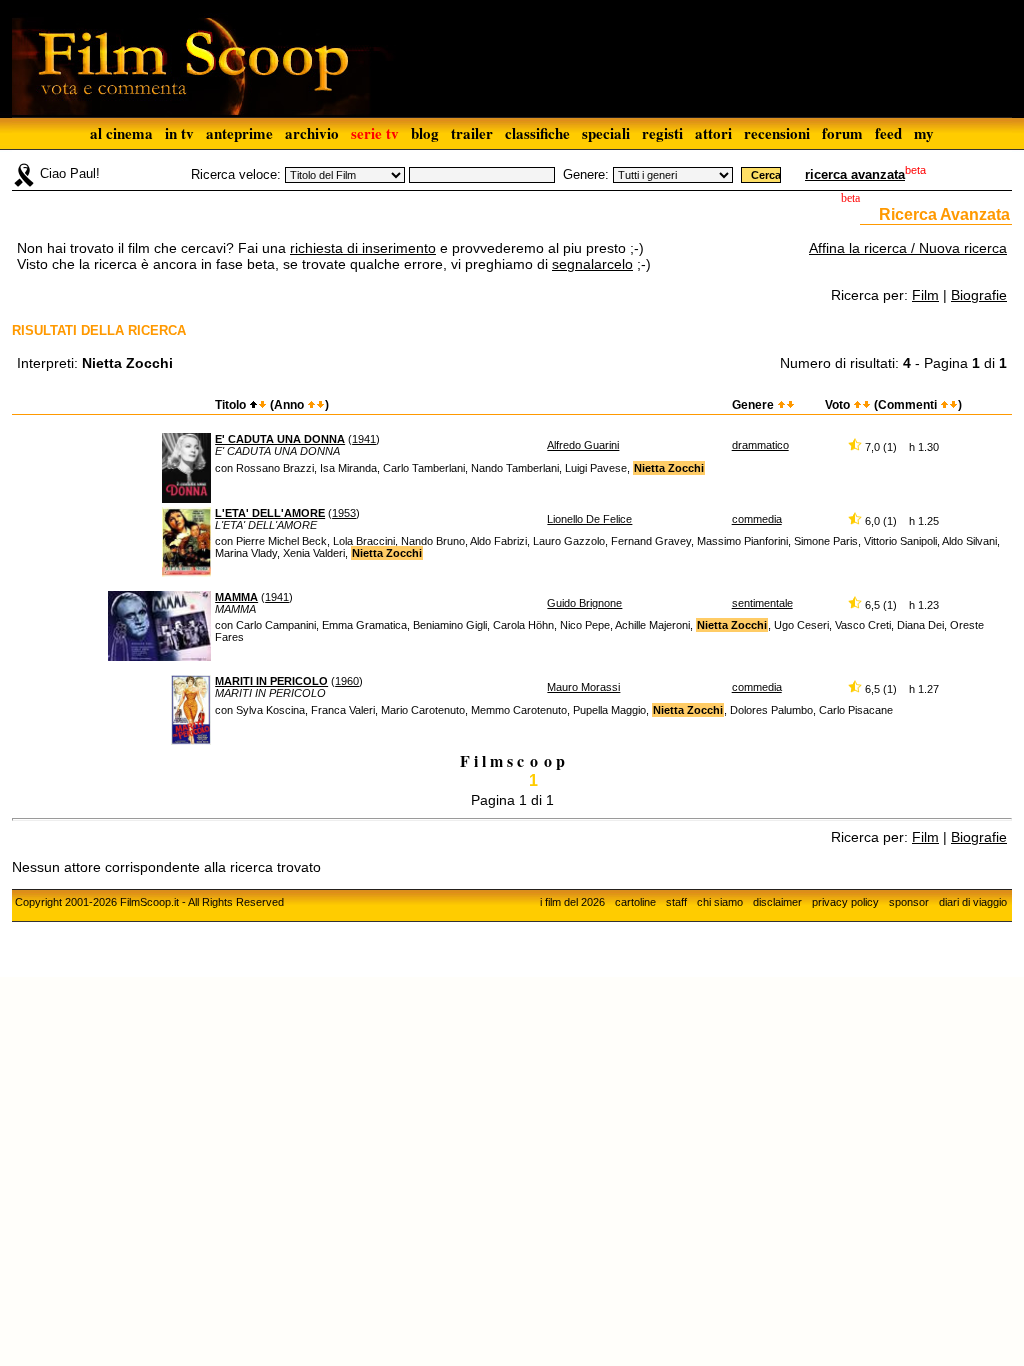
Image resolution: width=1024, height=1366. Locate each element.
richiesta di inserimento (363, 248)
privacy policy (845, 902)
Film (925, 295)
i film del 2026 (572, 902)
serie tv (375, 133)
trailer (472, 133)
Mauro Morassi (583, 687)
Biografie (979, 295)
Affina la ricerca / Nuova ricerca (908, 248)
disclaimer (777, 902)
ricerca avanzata (855, 174)
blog (425, 133)
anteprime (239, 133)
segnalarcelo (592, 264)
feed (888, 133)
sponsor (909, 902)
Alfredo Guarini (583, 445)
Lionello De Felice (589, 519)
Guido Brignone (584, 603)
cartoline (635, 902)
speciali (606, 133)
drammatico (760, 445)
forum (842, 133)
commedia (757, 519)
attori (713, 133)
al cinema (121, 133)
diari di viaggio (973, 902)
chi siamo (720, 902)
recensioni (777, 133)
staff (676, 902)
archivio (312, 133)
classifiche (537, 133)
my (924, 133)
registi (662, 133)
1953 (344, 513)
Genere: (586, 174)
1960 (347, 681)
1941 (364, 439)
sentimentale (762, 603)
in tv (179, 133)
